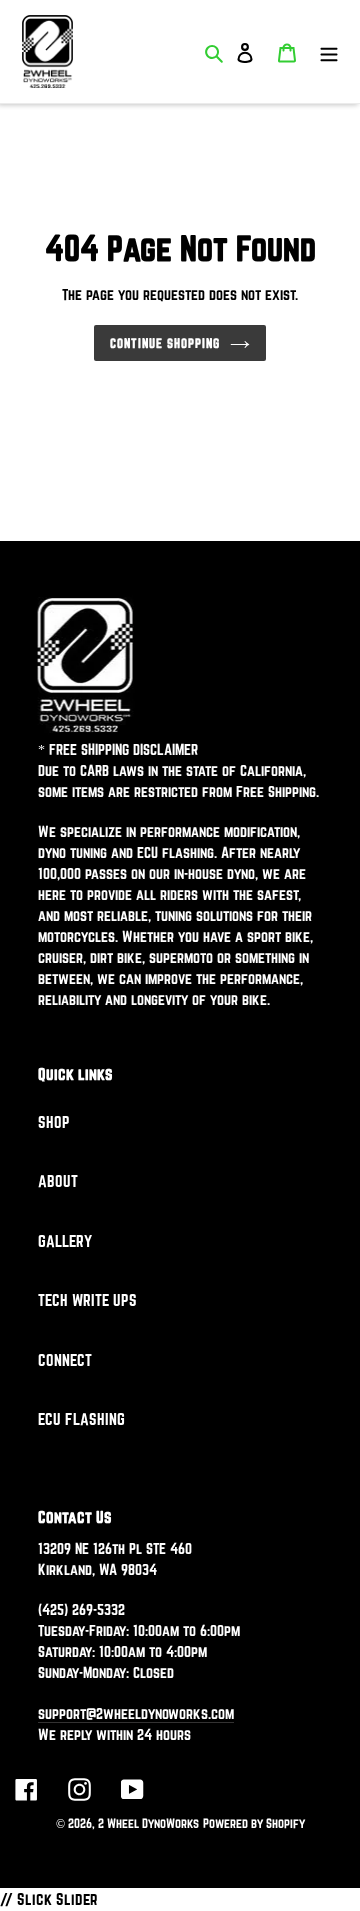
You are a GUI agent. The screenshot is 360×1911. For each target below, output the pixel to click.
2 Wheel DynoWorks (148, 1823)
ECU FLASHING (81, 1419)
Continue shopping (165, 343)
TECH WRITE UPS (87, 1300)
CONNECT (65, 1360)
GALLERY (65, 1241)
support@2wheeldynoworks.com (136, 1713)
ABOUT (58, 1181)
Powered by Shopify (254, 1823)
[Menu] (329, 51)
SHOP (54, 1122)
